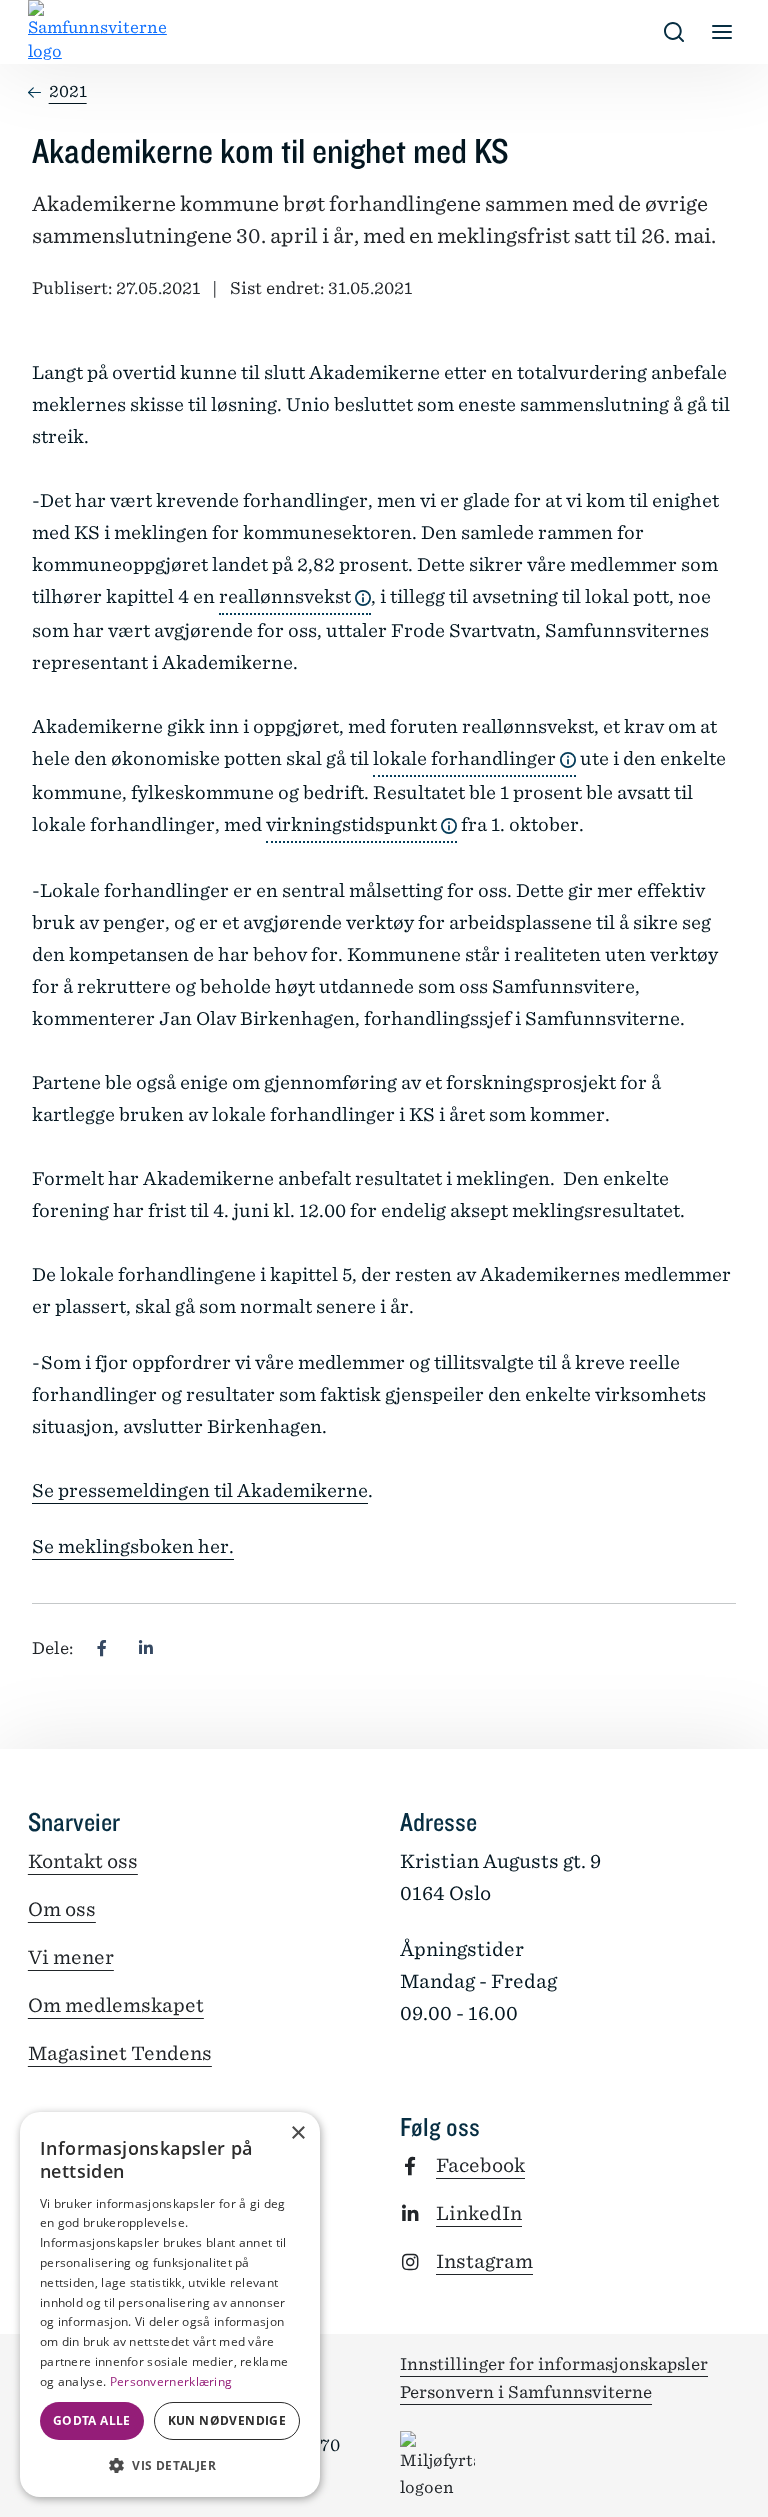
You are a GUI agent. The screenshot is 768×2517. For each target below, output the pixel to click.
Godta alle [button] (92, 2420)
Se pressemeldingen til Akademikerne (200, 1490)
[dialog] (170, 2304)
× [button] (297, 2133)
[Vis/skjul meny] (722, 32)
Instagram (484, 2261)
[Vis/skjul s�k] (674, 32)
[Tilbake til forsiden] (44, 32)
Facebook (480, 2165)
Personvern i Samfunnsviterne (526, 2392)
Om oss (62, 1909)
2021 (68, 91)
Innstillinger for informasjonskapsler (554, 2364)
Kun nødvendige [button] (227, 2420)
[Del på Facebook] (102, 1648)
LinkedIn (479, 2213)
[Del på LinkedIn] (146, 1648)
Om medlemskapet (116, 2005)
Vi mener (71, 1957)
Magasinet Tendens (120, 2053)
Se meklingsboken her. (133, 1546)
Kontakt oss (83, 1861)
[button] (170, 2465)
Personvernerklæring (171, 2381)
